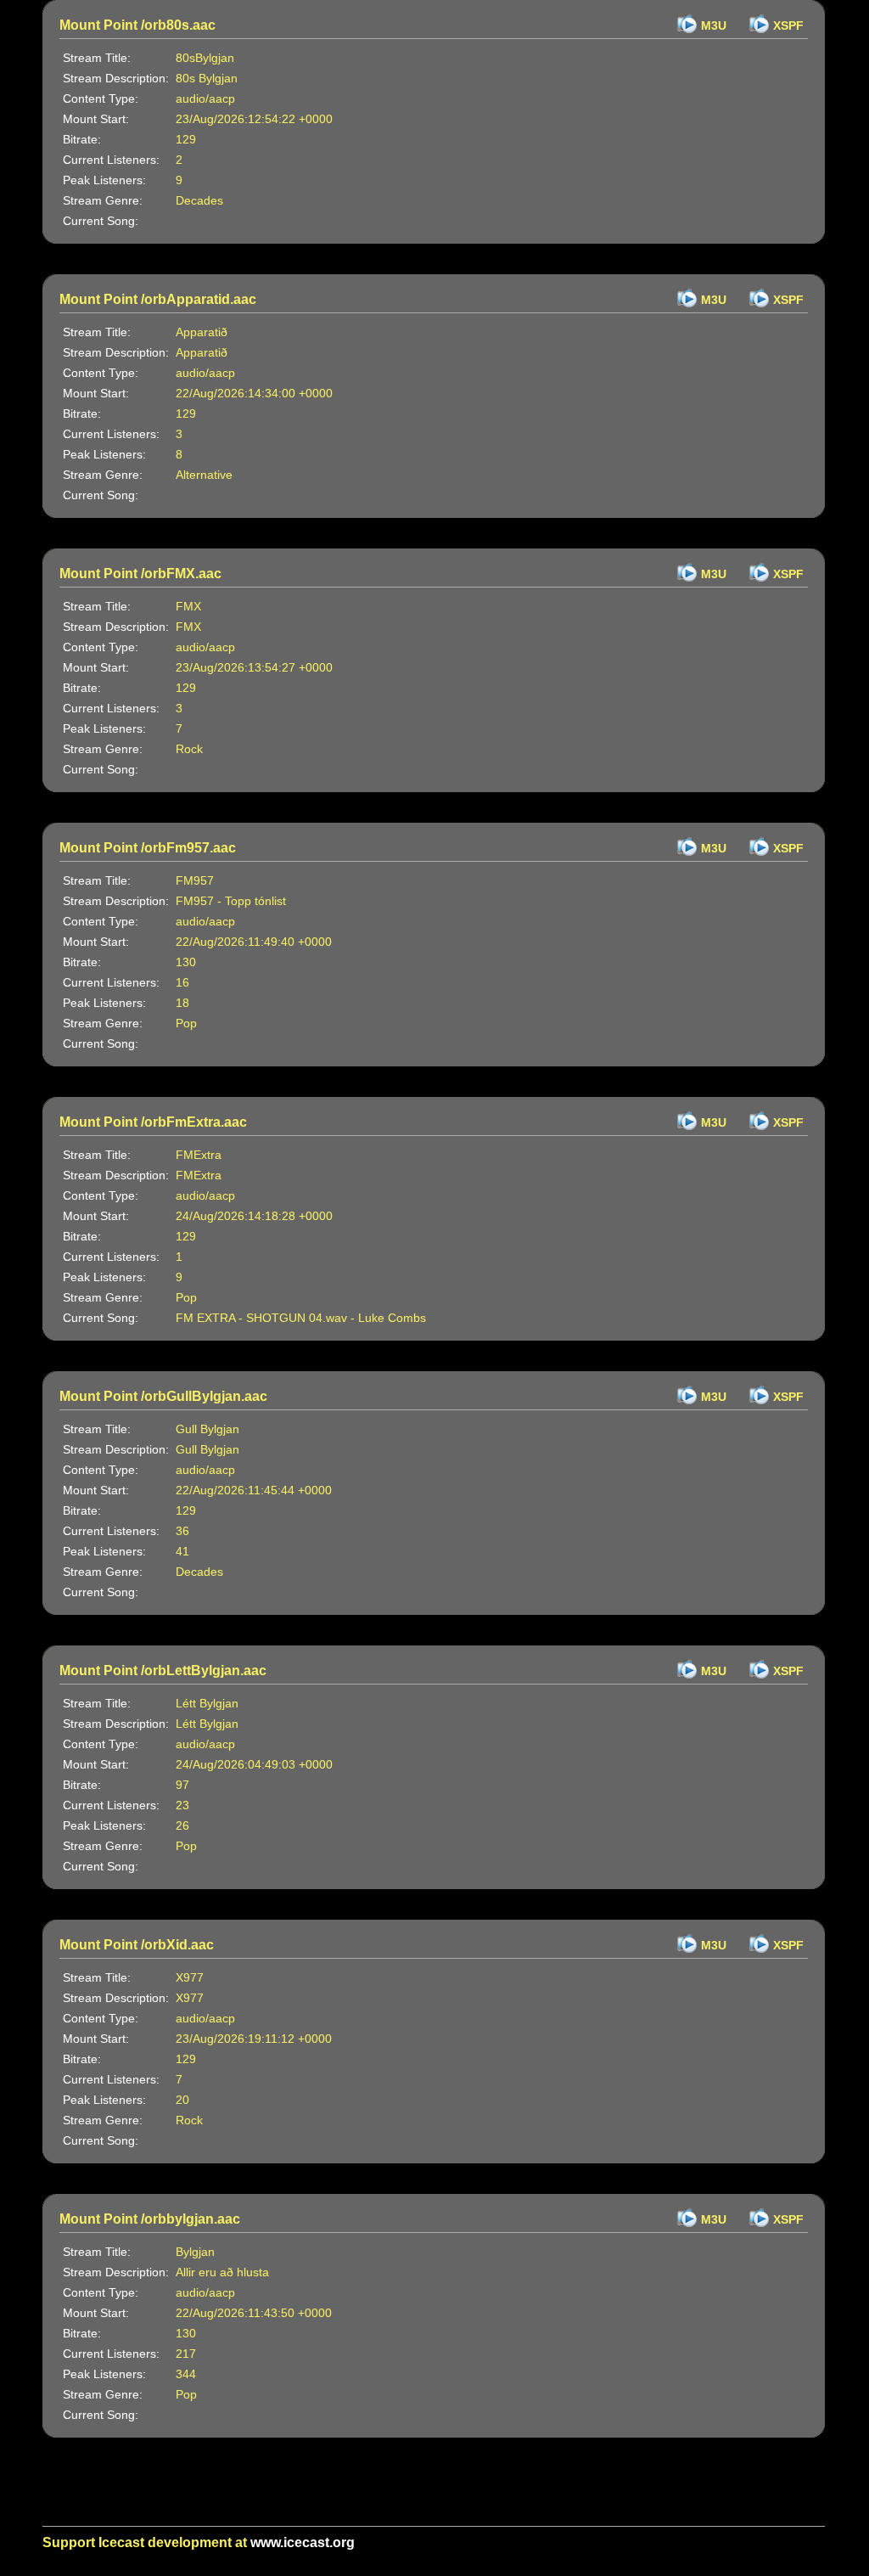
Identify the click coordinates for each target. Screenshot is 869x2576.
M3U (714, 25)
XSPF (788, 25)
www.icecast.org (303, 2542)
